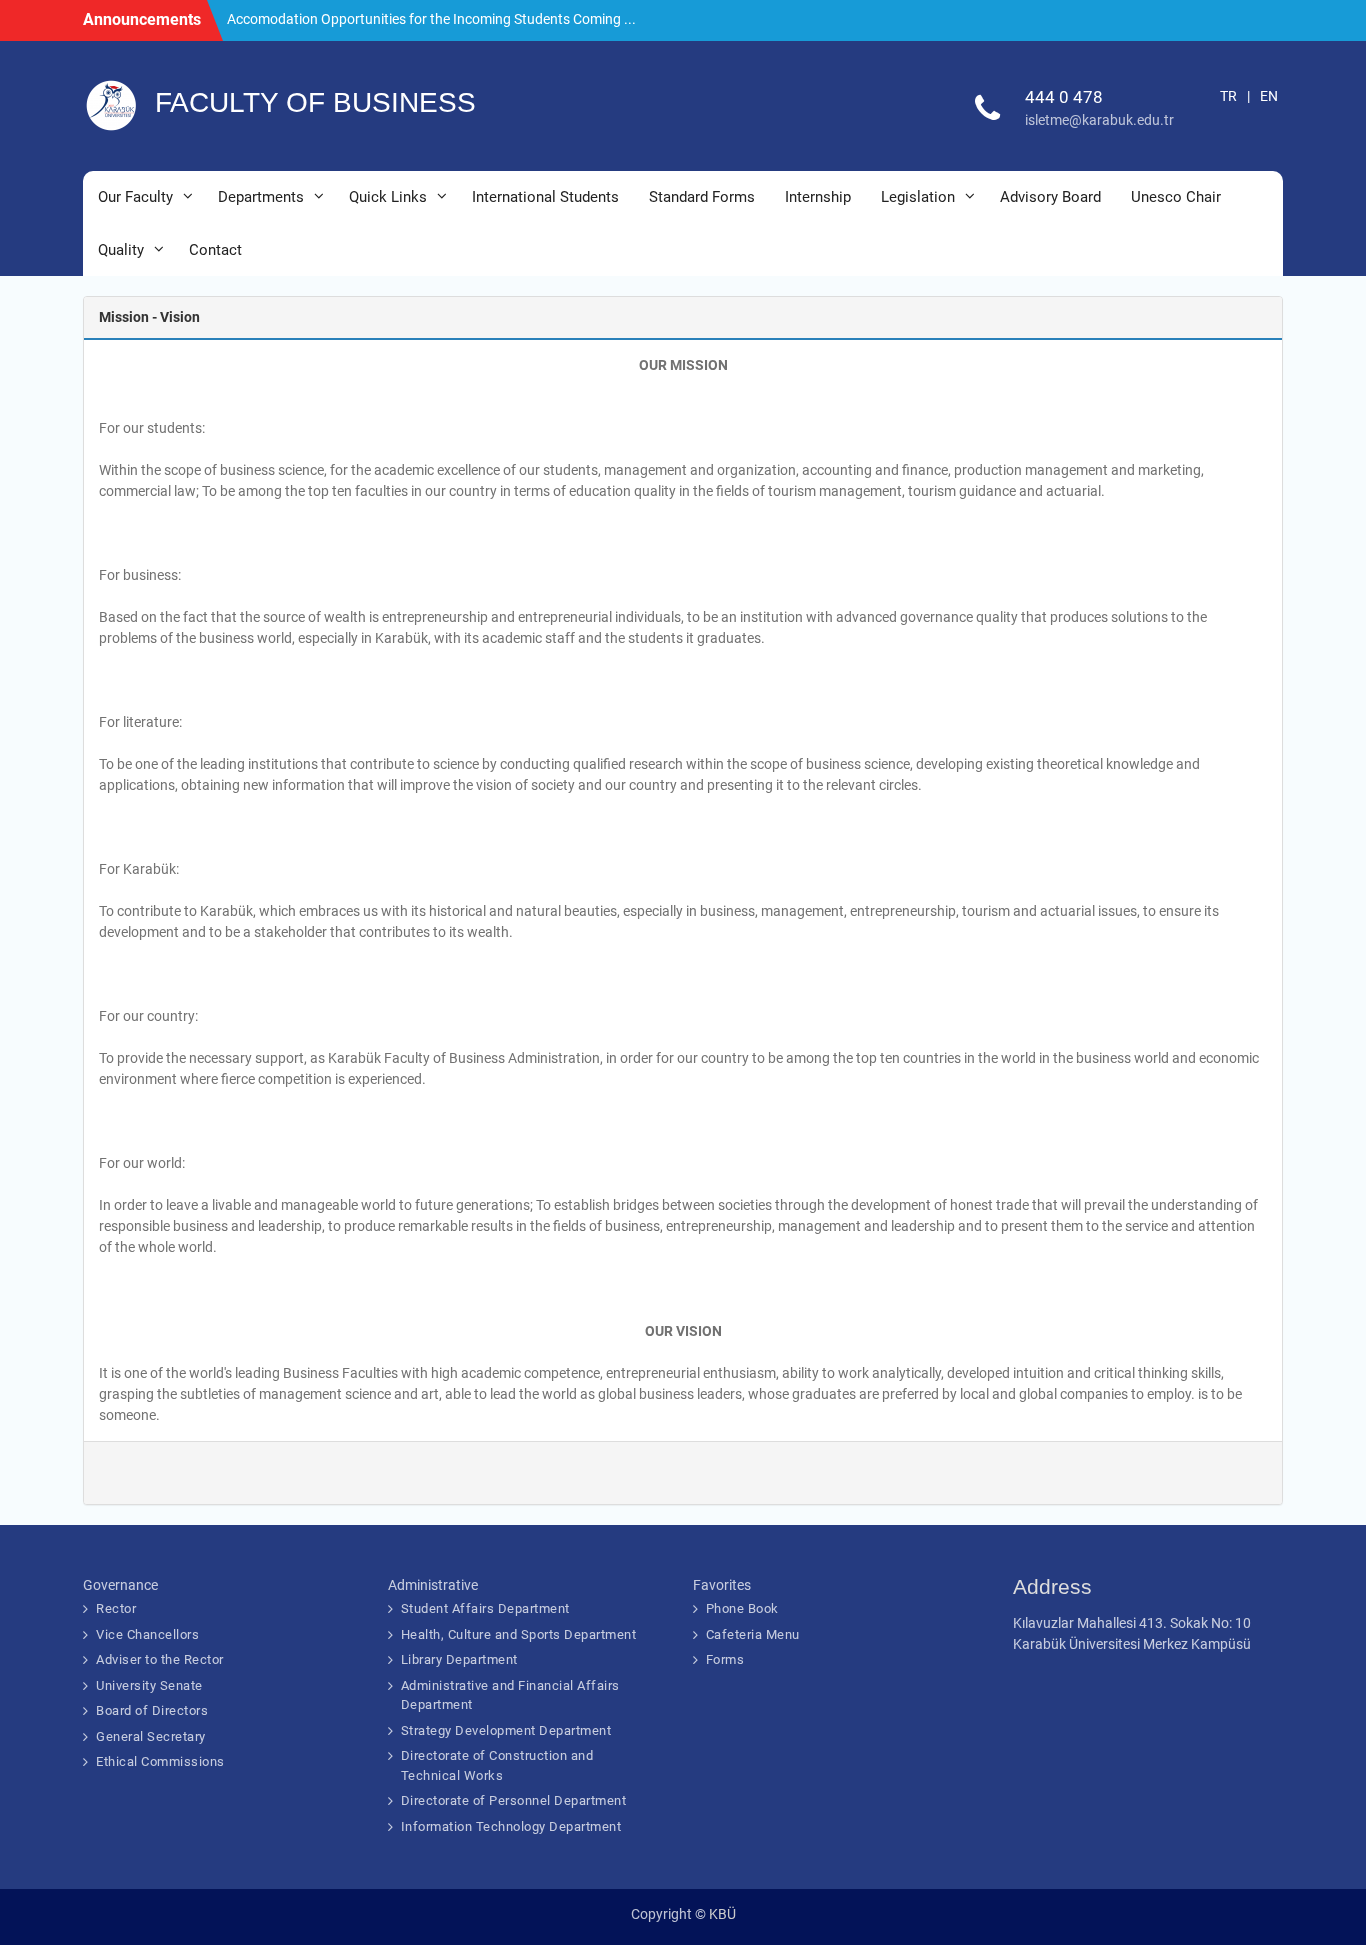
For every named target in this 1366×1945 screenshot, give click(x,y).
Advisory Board (1050, 197)
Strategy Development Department (506, 1730)
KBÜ (722, 1914)
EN (1269, 96)
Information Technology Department (511, 1826)
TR (1228, 96)
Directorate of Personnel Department (514, 1800)
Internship (818, 197)
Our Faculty (135, 197)
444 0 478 (1064, 97)
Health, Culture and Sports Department (519, 1634)
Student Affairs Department (485, 1608)
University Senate (149, 1685)
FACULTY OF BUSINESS (315, 102)
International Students (545, 197)
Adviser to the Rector (160, 1659)
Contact (215, 250)
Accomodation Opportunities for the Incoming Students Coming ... (431, 19)
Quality (121, 250)
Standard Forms (702, 197)
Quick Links (388, 197)
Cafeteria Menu (753, 1634)
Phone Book (742, 1608)
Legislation (918, 197)
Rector (116, 1608)
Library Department (459, 1659)
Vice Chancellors (147, 1634)
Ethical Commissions (160, 1761)
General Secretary (151, 1736)
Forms (725, 1659)
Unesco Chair (1176, 197)
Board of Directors (152, 1710)
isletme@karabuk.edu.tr (1099, 120)
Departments (261, 197)
